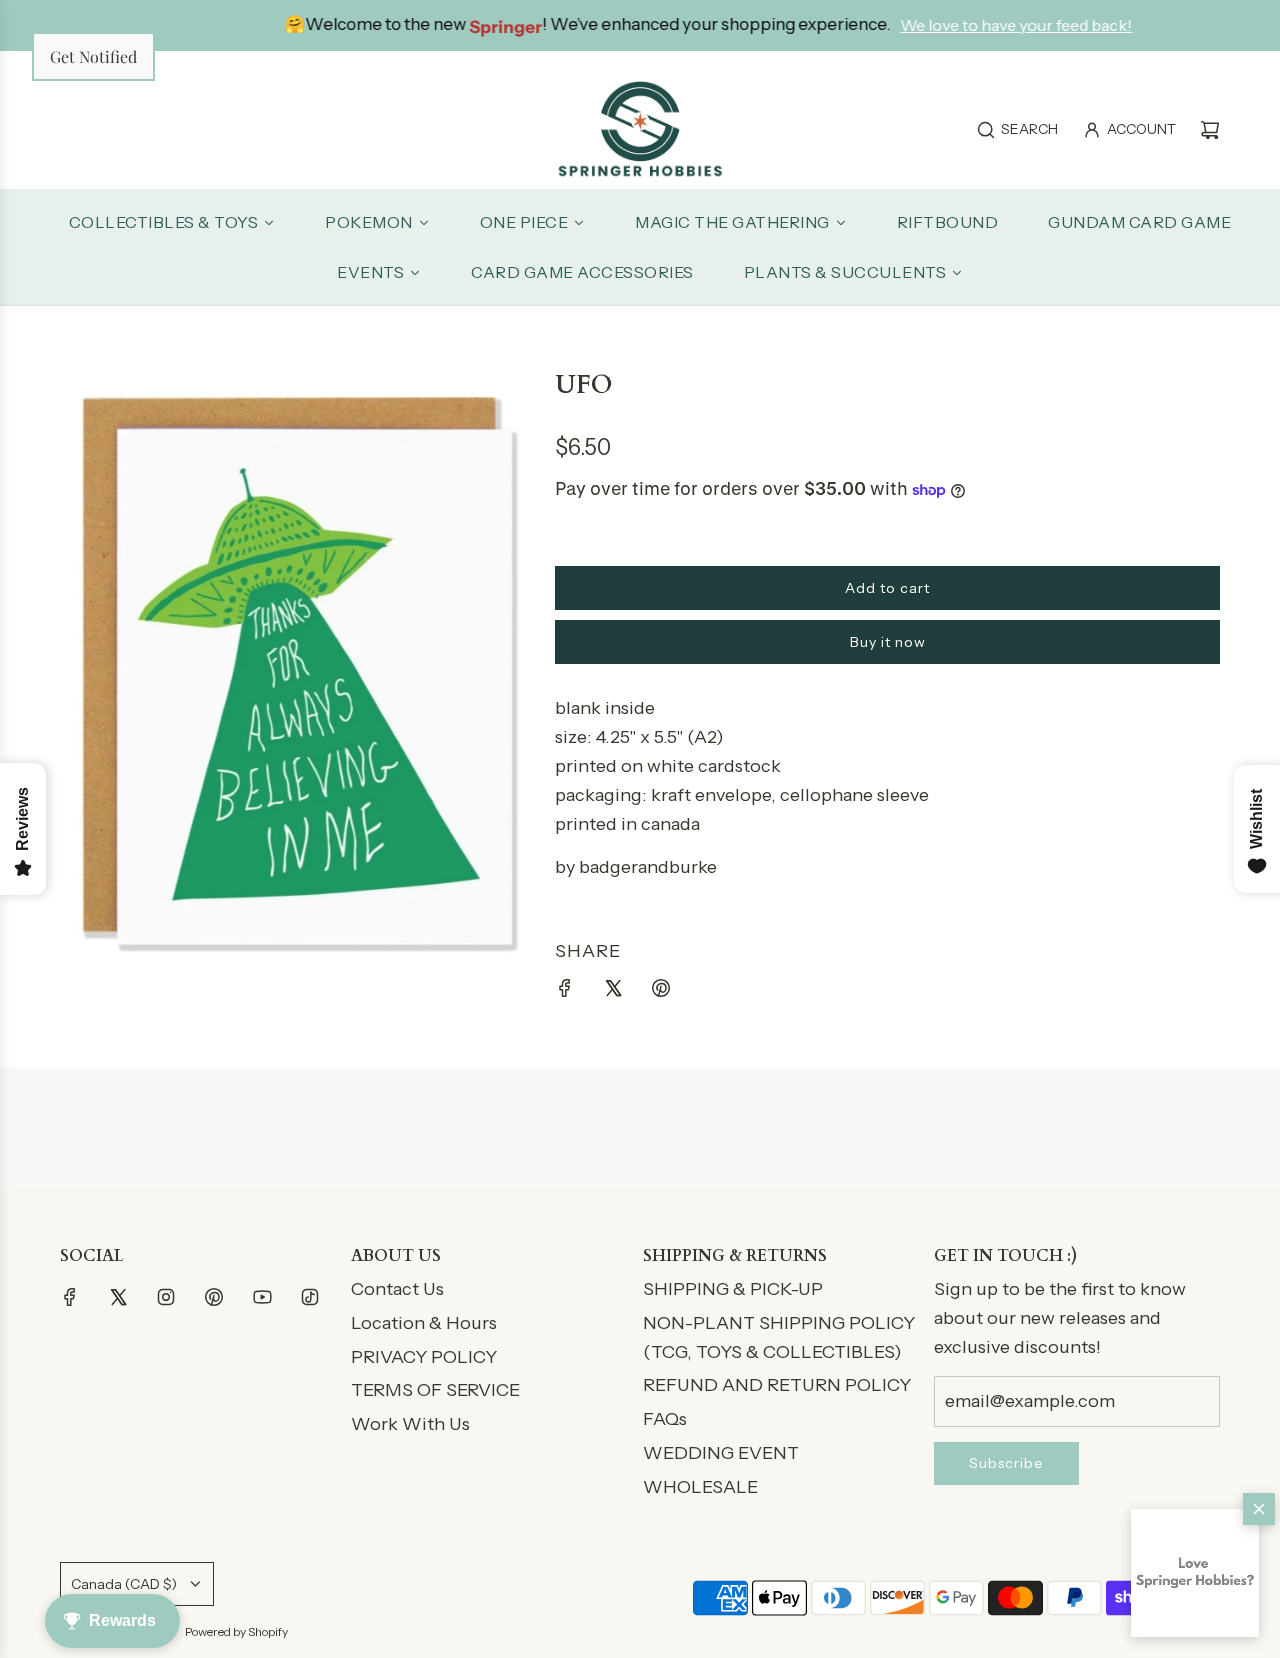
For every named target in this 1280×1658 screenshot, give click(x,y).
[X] (118, 1297)
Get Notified (93, 56)
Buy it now (888, 642)
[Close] (1259, 1509)
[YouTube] (262, 1297)
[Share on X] (613, 992)
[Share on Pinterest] (661, 992)
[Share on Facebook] (565, 992)
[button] (1195, 1573)
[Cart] (1210, 130)
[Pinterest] (214, 1297)
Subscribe (1006, 1463)
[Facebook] (70, 1297)
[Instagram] (166, 1297)
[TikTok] (310, 1297)
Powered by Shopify (236, 1631)
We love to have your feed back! (969, 25)
